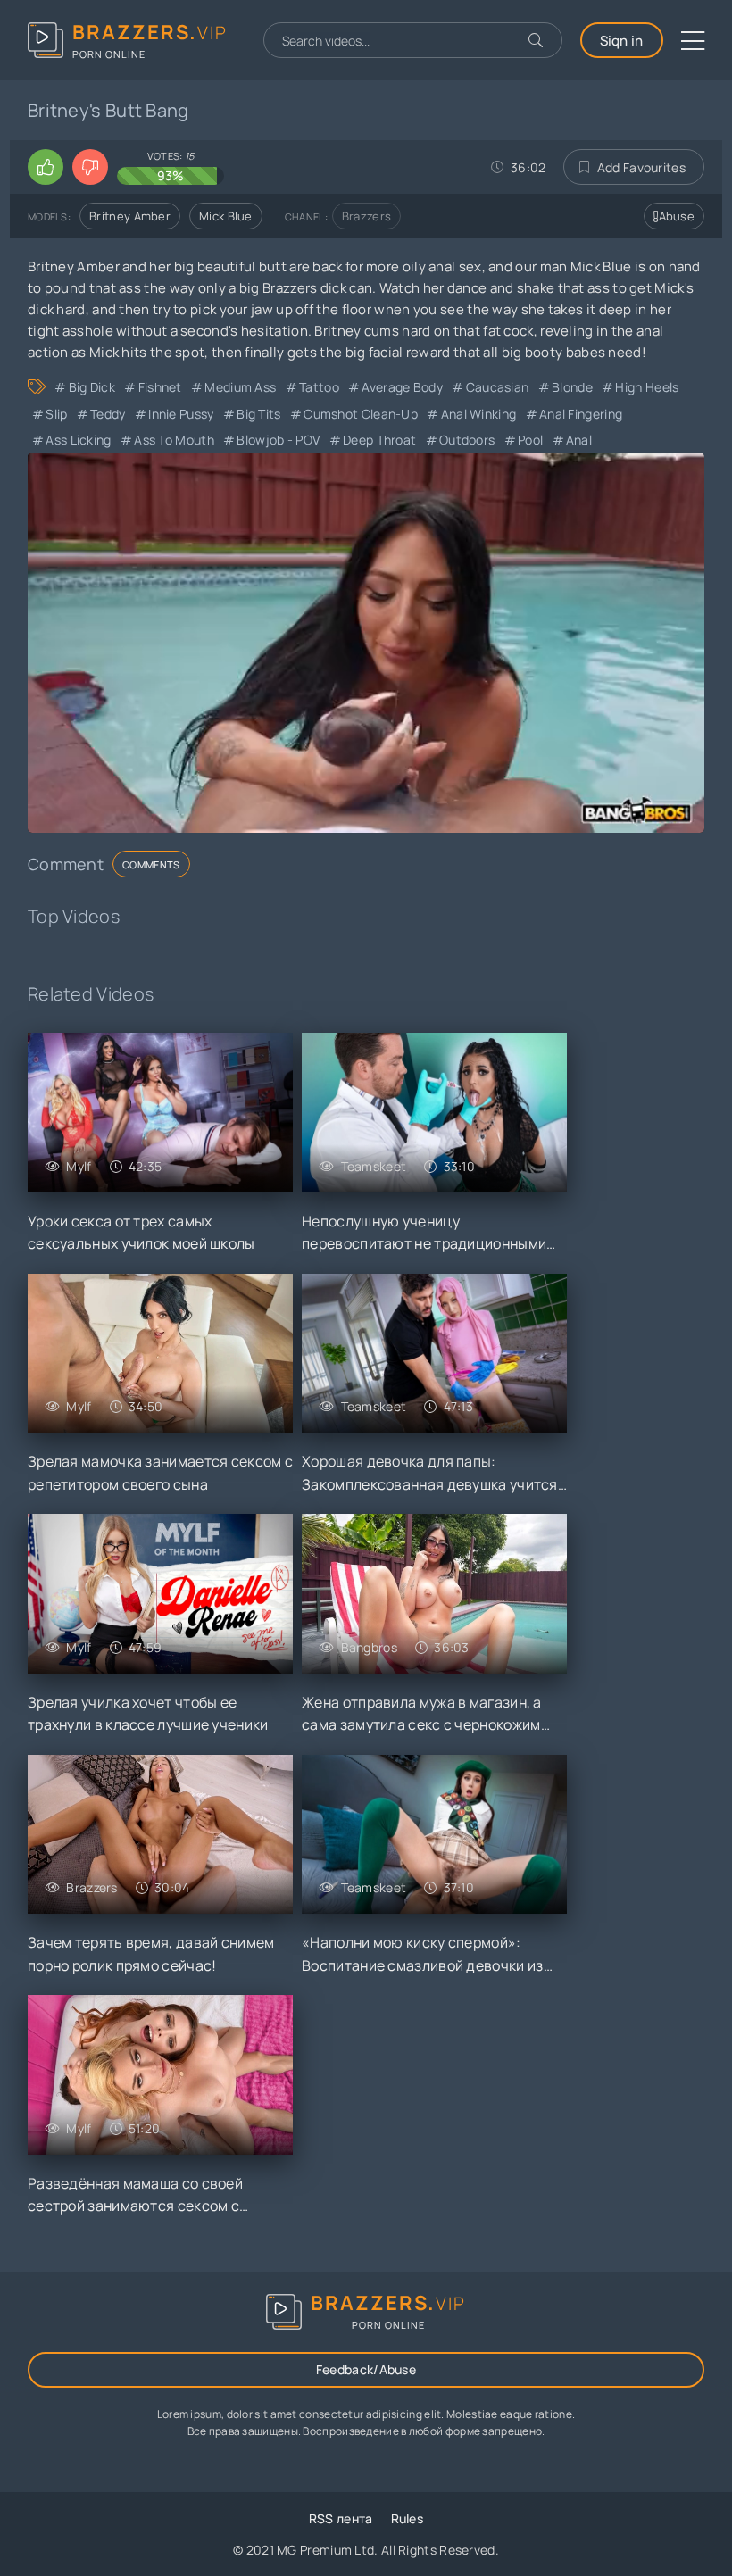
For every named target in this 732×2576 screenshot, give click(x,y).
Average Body (402, 387)
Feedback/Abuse (366, 2369)
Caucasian (497, 387)
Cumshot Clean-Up (361, 414)
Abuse (677, 216)
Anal (579, 440)
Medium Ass (240, 387)
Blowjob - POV (278, 440)
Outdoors (467, 440)
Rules (408, 2518)
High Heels (647, 387)
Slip (56, 414)
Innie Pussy (181, 414)
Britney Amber (130, 216)
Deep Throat (379, 440)
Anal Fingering (581, 414)
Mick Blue (226, 216)
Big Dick (92, 387)
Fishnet (160, 387)
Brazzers (366, 216)
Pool (530, 440)
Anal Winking (478, 414)
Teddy (108, 414)
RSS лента (341, 2518)
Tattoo (319, 387)
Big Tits (258, 414)
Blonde (572, 387)
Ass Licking (78, 440)
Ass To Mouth (174, 440)
